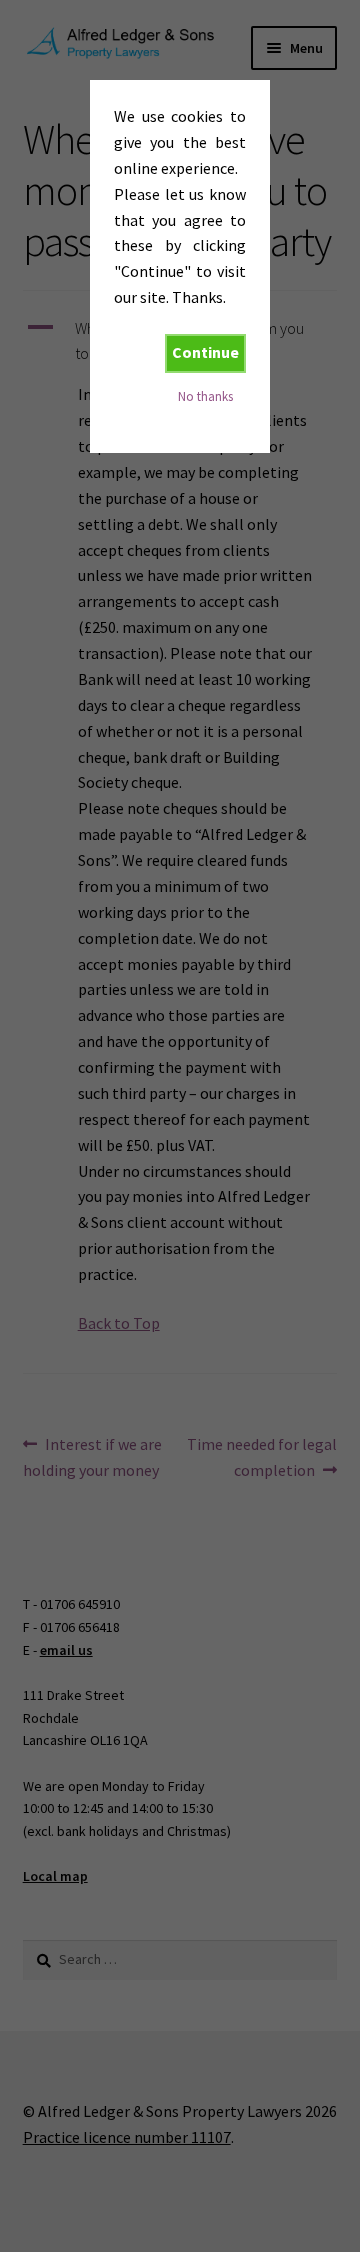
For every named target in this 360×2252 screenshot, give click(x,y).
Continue (205, 352)
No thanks (205, 396)
